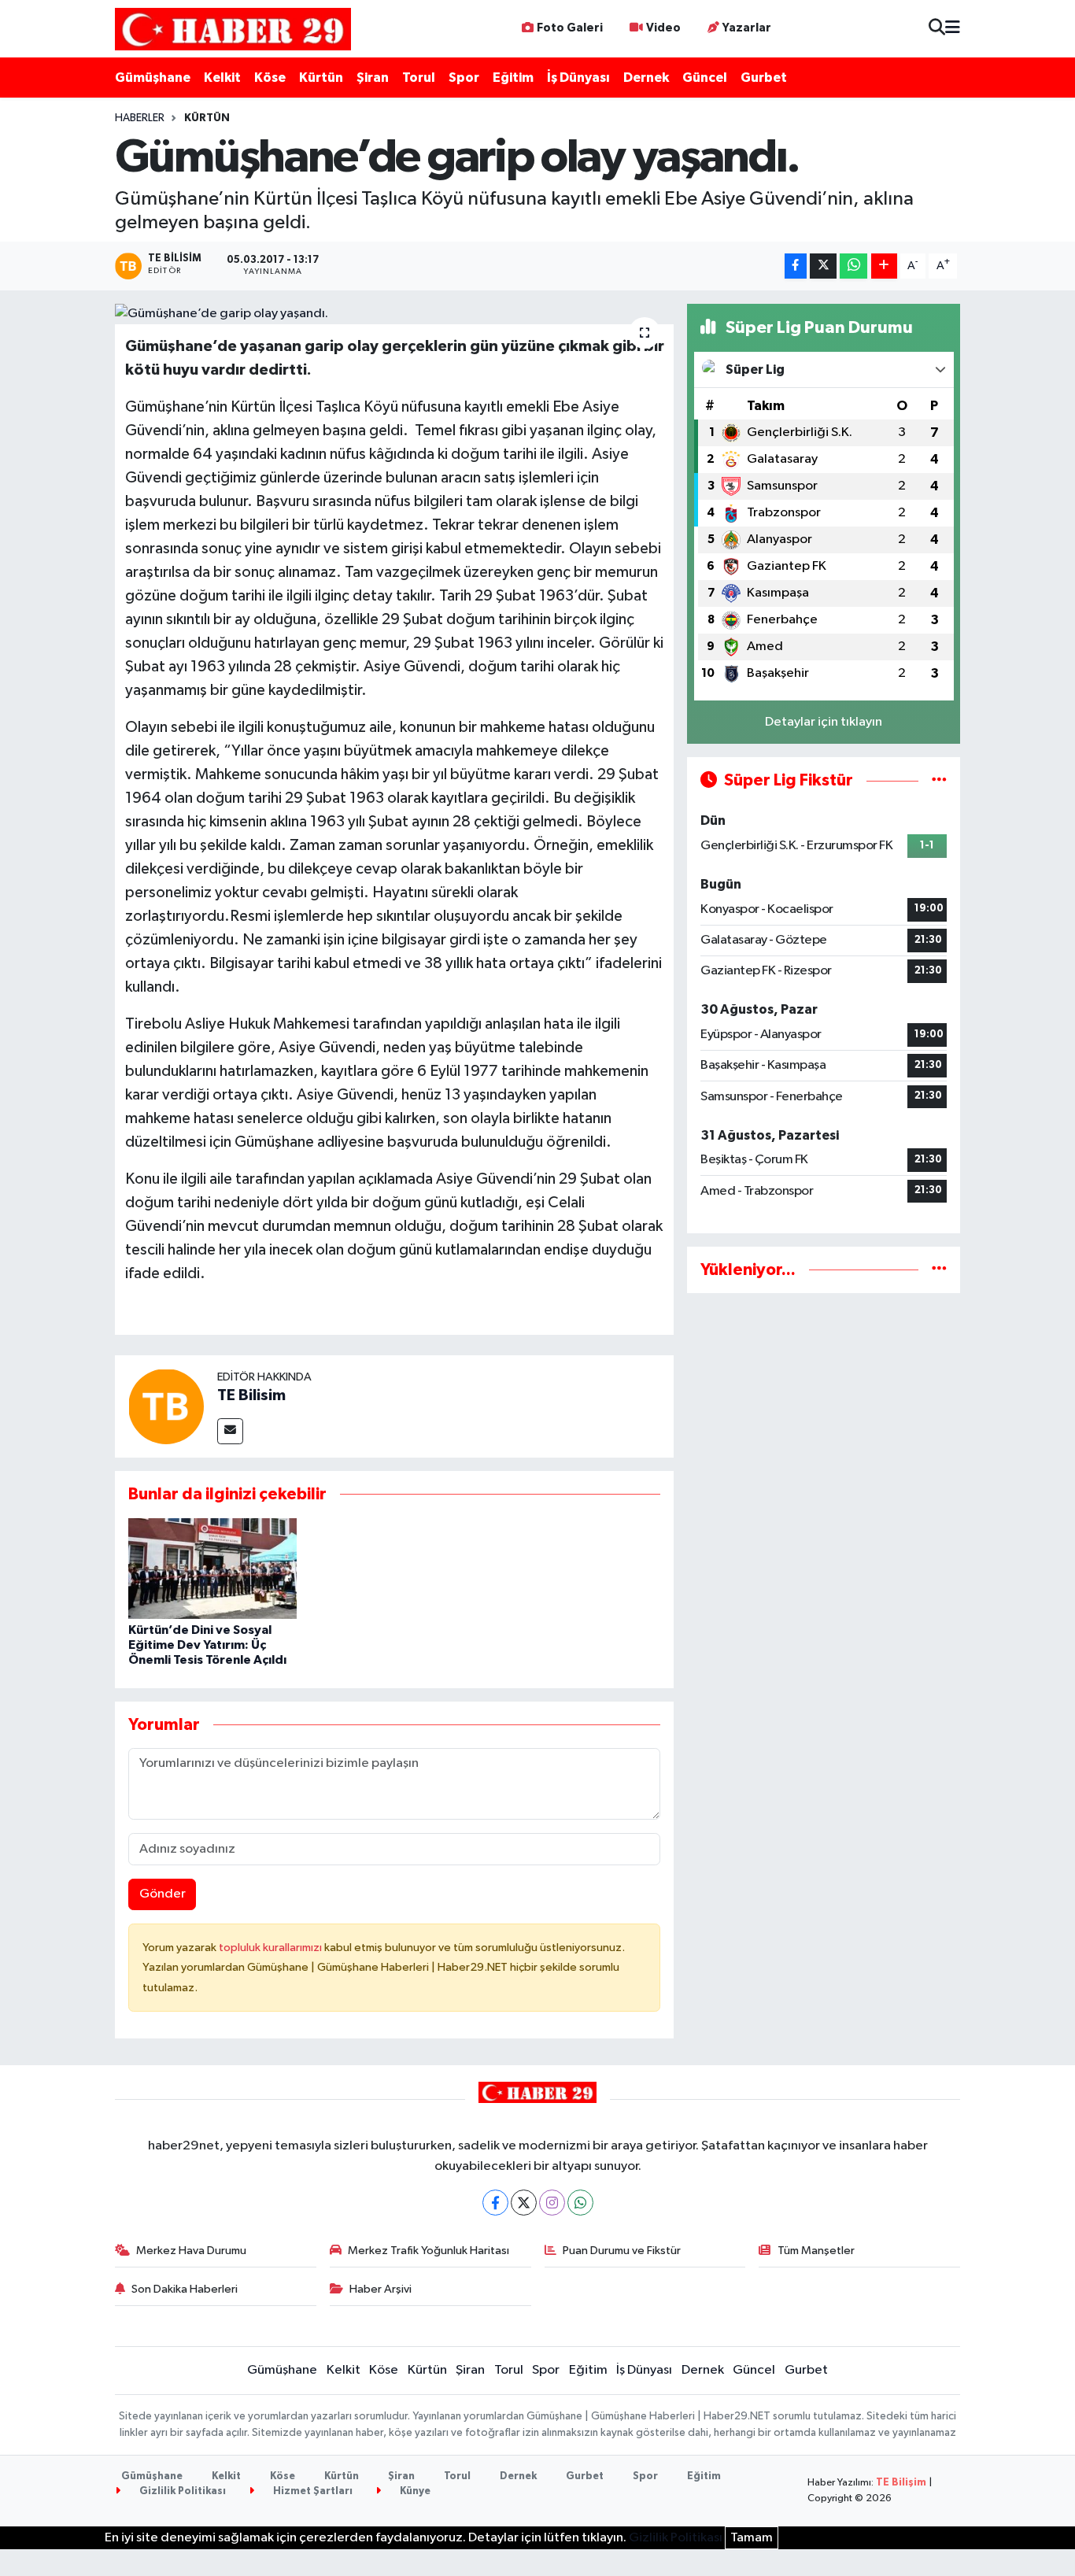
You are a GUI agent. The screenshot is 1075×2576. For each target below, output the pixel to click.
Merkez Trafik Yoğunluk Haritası (429, 2251)
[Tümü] (939, 1270)
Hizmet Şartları (312, 2491)
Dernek (646, 78)
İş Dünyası (578, 78)
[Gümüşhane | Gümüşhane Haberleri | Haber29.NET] (233, 29)
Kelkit (222, 78)
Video (663, 28)
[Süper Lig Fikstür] (939, 780)
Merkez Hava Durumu (191, 2251)
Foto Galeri (570, 28)
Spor (464, 78)
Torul (419, 78)
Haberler (140, 118)
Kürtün (321, 78)
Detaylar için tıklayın (824, 722)
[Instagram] (552, 2203)
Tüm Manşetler (816, 2251)
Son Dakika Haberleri (185, 2289)
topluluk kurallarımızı (272, 1948)
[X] (524, 2203)
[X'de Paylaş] (823, 266)
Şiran (373, 78)
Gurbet (764, 78)
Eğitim (513, 78)
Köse (270, 78)
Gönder (163, 1894)
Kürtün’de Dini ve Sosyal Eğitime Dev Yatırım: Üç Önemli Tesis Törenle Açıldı (207, 1645)
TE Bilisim (251, 1395)
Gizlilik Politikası (181, 2491)
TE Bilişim (901, 2483)
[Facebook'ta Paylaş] (796, 266)
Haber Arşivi (380, 2289)
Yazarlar (747, 28)
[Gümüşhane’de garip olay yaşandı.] (395, 314)
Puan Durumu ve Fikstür (622, 2251)
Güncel (705, 78)
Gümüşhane (153, 78)
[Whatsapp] (580, 2203)
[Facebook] (495, 2203)
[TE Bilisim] (166, 1406)
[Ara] (937, 29)
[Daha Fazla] (884, 266)
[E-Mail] (230, 1431)
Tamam (752, 2538)
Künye (414, 2491)
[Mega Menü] (953, 29)
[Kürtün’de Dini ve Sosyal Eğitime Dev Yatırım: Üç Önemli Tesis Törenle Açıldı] (212, 1568)
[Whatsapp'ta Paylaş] (853, 266)
